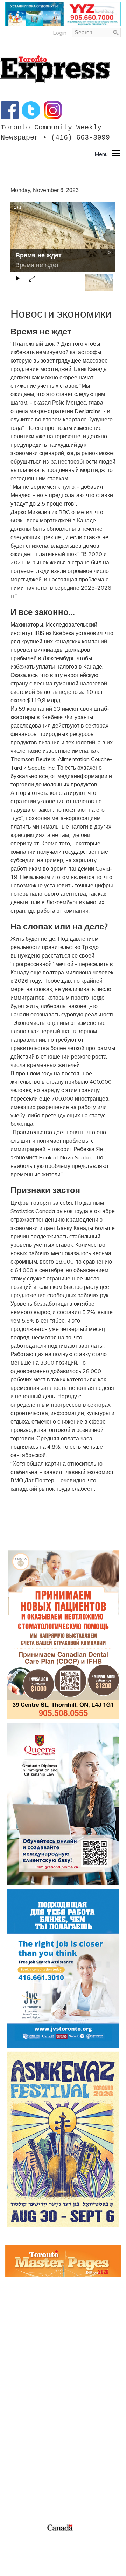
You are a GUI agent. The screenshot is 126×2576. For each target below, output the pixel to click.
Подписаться (22, 2412)
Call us (13, 2469)
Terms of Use (21, 2536)
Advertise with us (27, 2477)
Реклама (16, 2403)
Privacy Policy (48, 2536)
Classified (17, 2494)
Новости (16, 2420)
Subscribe (17, 2486)
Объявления (22, 2437)
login (60, 33)
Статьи (14, 2428)
